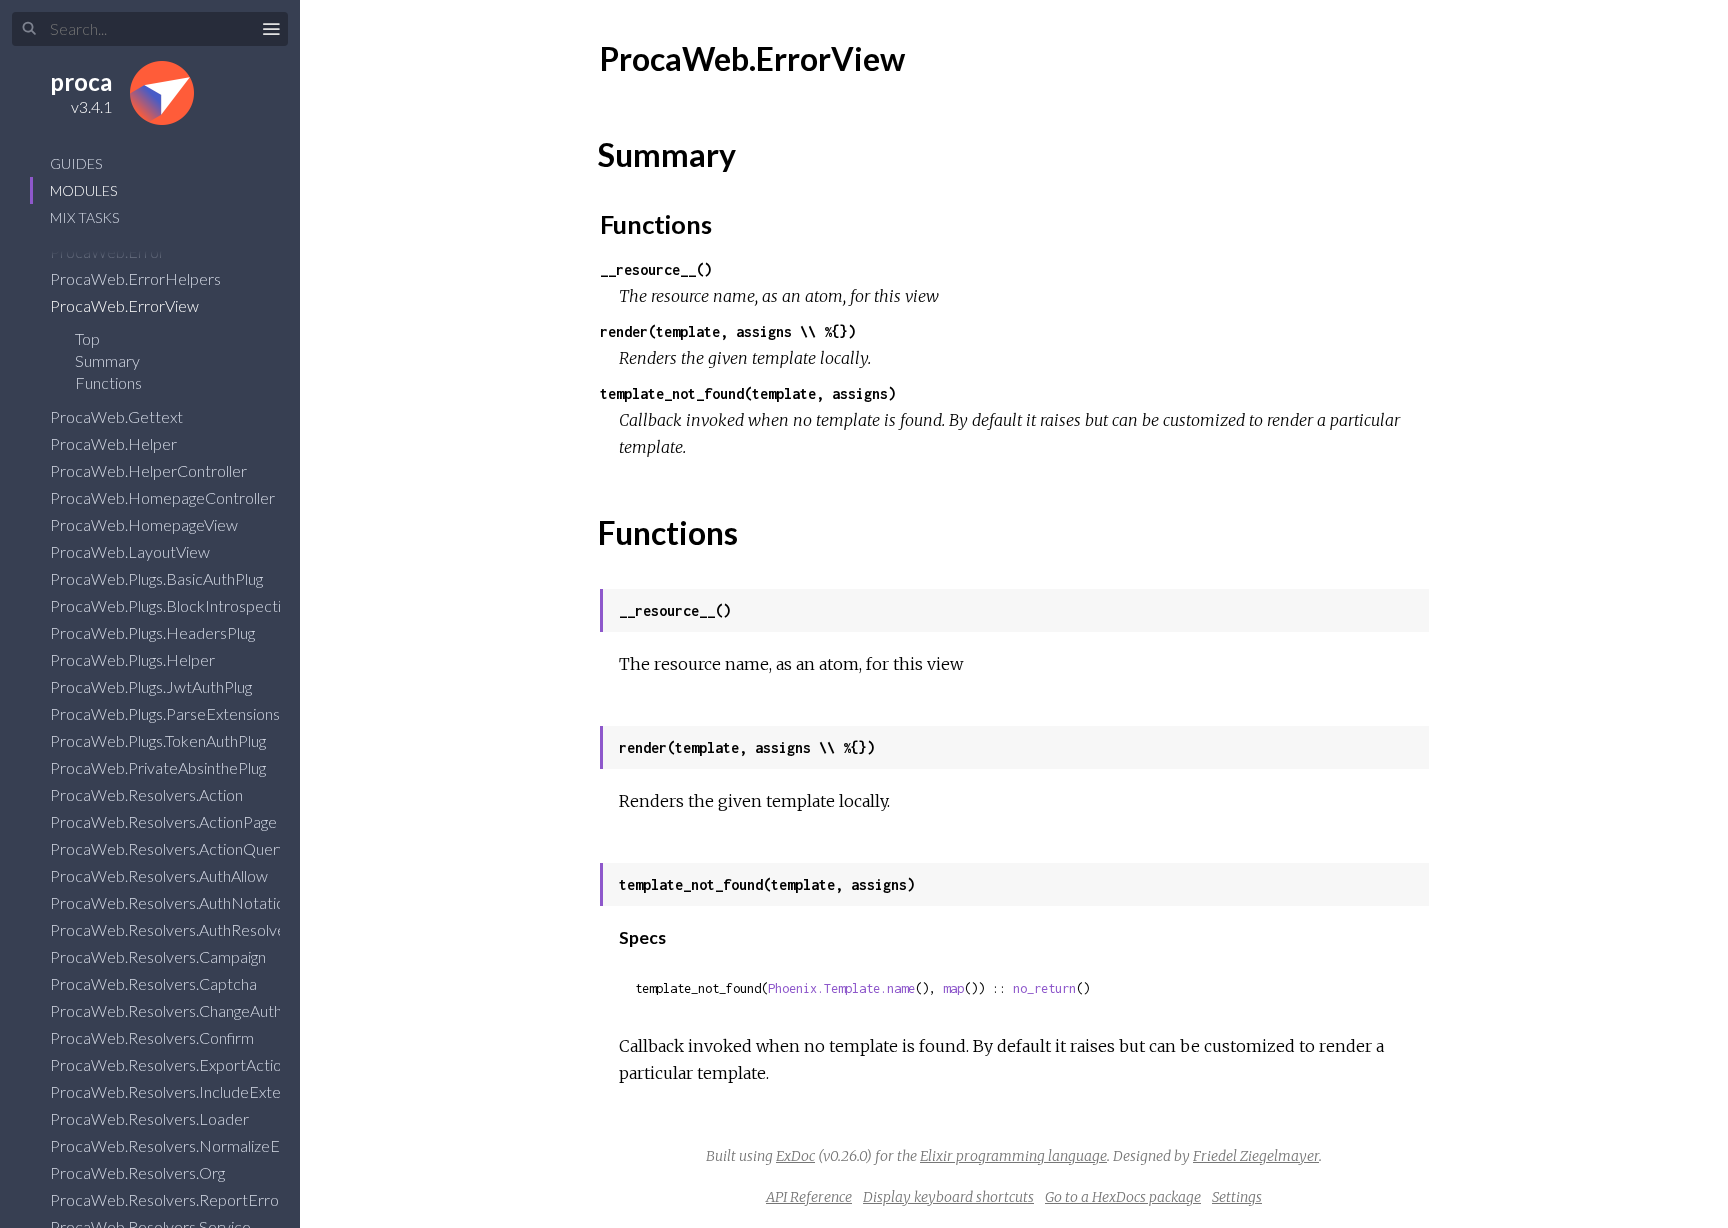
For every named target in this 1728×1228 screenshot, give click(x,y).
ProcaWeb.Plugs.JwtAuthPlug (152, 686)
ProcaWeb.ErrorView (126, 305)
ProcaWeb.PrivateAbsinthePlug (159, 767)
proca (81, 81)
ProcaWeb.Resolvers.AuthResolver (172, 929)
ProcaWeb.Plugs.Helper (134, 659)
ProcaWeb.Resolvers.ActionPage (165, 821)
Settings (1237, 1197)
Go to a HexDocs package (1123, 1197)
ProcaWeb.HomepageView (145, 524)
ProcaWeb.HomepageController (164, 497)
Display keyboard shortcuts (948, 1197)
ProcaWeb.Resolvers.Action (148, 794)
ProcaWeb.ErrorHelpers (137, 278)
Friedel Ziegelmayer (1256, 1156)
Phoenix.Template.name (841, 988)
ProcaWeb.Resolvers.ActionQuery (170, 848)
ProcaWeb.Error (109, 251)
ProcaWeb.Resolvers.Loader (151, 1118)
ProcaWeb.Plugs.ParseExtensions (166, 713)
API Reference (809, 1197)
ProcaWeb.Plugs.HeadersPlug (154, 632)
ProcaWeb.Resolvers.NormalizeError (180, 1145)
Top (87, 338)
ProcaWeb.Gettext (118, 416)
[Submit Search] (29, 29)
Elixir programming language (1013, 1156)
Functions (110, 382)
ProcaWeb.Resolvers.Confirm (153, 1037)
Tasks (84, 217)
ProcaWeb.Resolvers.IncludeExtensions (188, 1091)
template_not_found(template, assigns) (748, 393)
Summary (107, 360)
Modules (83, 190)
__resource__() (656, 269)
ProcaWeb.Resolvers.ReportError (169, 1199)
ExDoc (795, 1156)
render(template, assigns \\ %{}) (728, 331)
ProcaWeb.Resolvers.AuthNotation (173, 902)
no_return (1044, 988)
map (953, 988)
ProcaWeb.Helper (115, 443)
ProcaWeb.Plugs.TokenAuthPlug (159, 740)
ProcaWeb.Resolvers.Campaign (159, 956)
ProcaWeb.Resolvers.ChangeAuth (167, 1010)
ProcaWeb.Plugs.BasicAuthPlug (158, 578)
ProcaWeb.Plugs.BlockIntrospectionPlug (189, 605)
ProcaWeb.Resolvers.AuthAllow (160, 875)
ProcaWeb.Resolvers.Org (139, 1172)
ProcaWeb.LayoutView (131, 551)
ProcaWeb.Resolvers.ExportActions (175, 1064)
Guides (76, 163)
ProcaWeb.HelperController (150, 470)
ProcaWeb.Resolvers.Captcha (155, 983)
